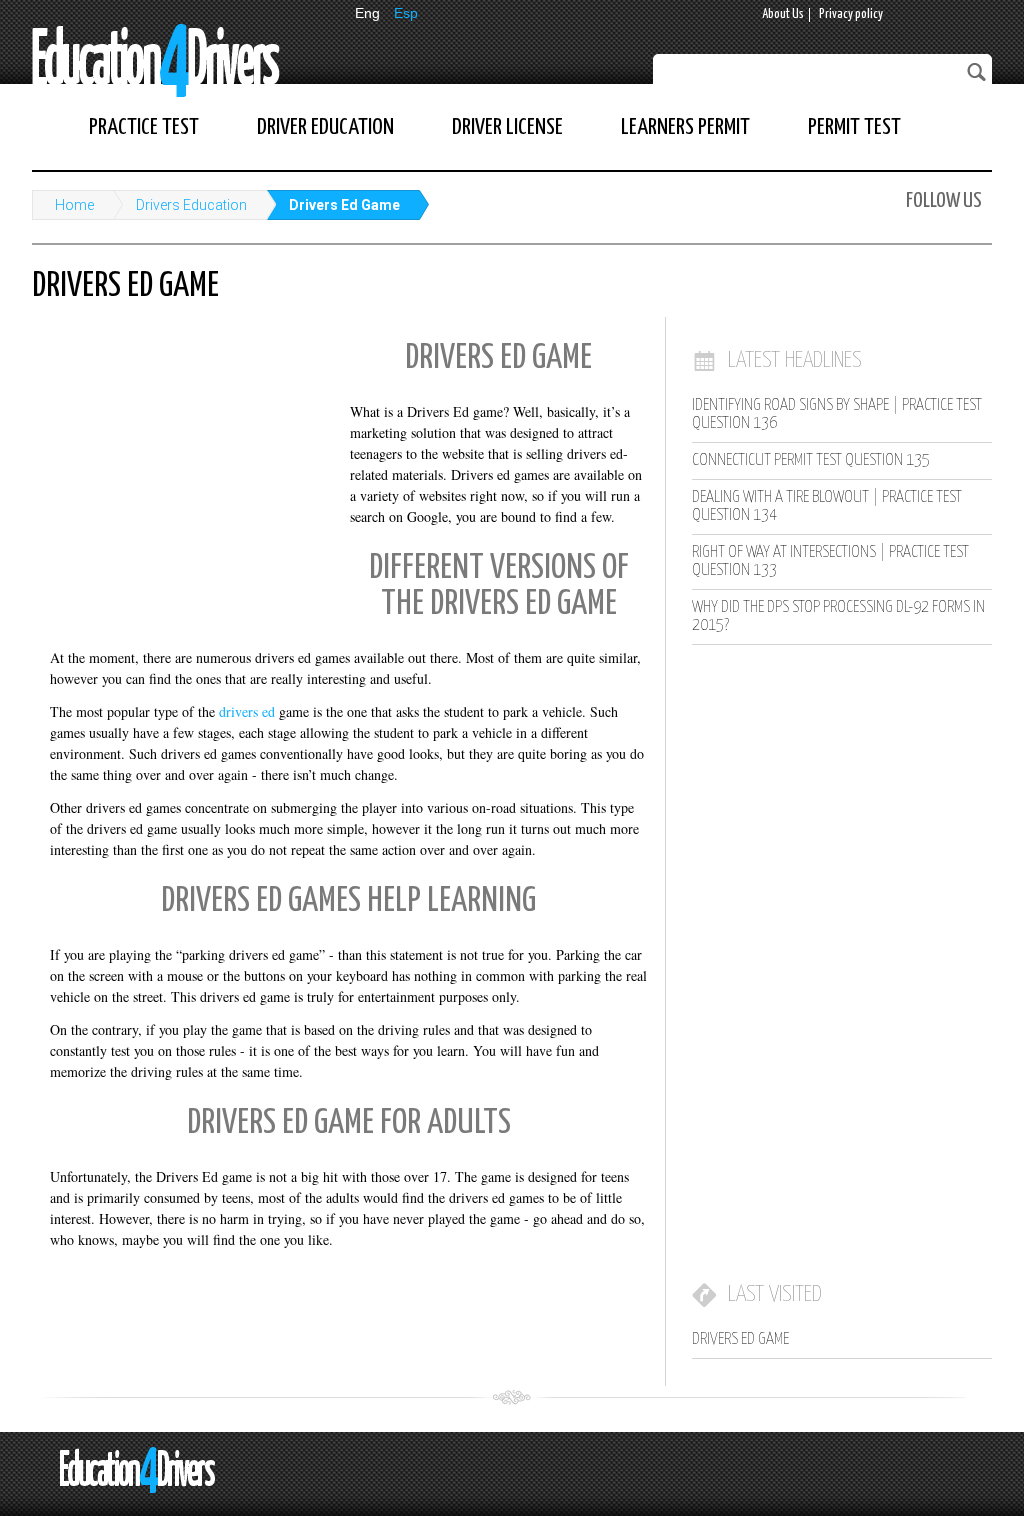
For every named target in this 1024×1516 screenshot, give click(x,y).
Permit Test (854, 127)
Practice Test (144, 127)
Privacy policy (851, 14)
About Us (783, 14)
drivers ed (247, 711)
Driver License (507, 127)
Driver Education (325, 127)
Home (74, 205)
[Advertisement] (182, 460)
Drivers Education (191, 205)
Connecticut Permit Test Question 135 (811, 460)
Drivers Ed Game (344, 205)
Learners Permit (685, 127)
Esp (406, 13)
